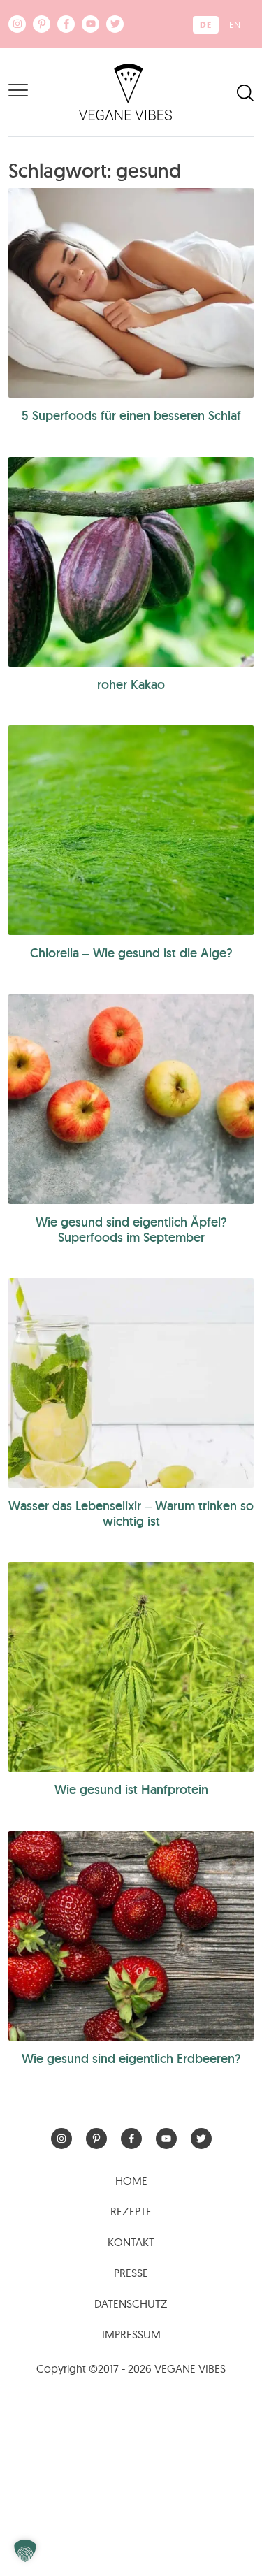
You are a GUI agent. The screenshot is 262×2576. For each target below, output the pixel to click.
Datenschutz (131, 2303)
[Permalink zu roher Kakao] (131, 562)
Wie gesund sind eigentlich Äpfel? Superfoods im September (131, 1230)
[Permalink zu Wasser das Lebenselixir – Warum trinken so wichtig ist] (131, 1383)
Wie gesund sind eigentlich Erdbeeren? (131, 2058)
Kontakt (131, 2242)
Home (131, 2180)
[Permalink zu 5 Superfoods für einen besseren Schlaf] (131, 293)
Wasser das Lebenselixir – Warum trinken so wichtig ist (131, 1513)
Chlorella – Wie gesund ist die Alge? (131, 953)
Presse (131, 2273)
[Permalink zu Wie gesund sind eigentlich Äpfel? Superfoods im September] (131, 1099)
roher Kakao (131, 685)
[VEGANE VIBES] (125, 91)
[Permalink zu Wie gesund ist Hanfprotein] (131, 1667)
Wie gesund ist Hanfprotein (131, 1789)
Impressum (131, 2334)
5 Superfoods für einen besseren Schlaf (131, 415)
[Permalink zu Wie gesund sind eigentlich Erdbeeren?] (131, 1936)
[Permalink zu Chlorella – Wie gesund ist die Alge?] (131, 830)
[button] (25, 2551)
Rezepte (131, 2211)
